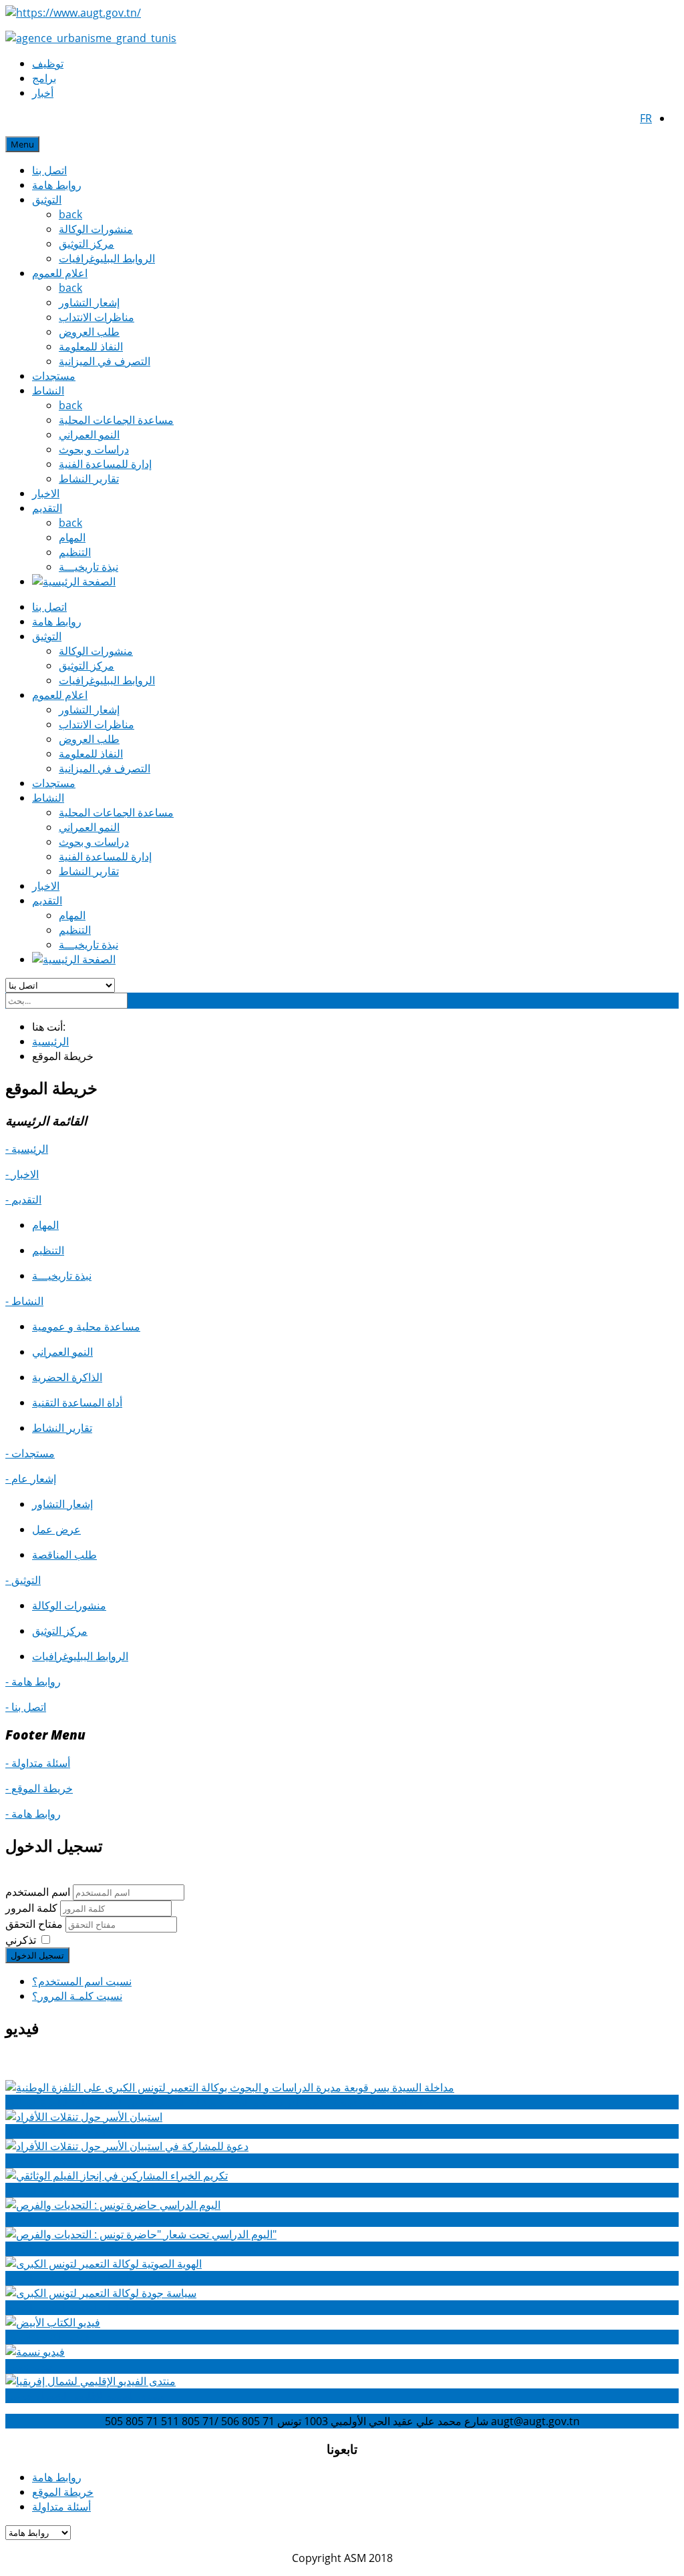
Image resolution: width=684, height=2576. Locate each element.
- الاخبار (22, 1174)
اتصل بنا (49, 170)
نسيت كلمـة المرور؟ (77, 1996)
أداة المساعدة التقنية (77, 1402)
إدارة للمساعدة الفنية (105, 464)
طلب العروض (89, 332)
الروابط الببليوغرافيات (107, 258)
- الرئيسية (27, 1149)
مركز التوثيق (87, 244)
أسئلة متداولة (61, 2507)
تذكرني (21, 1940)
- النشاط (24, 1301)
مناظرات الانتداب (97, 317)
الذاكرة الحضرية (67, 1377)
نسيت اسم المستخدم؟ (82, 1981)
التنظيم (75, 552)
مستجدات (54, 376)
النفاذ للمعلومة (91, 346)
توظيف (48, 63)
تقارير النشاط (89, 479)
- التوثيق (23, 1580)
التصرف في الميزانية (105, 361)
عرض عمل (56, 1529)
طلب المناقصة (64, 1555)
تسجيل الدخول (37, 1955)
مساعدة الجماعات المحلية (116, 420)
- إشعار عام (31, 1479)
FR (646, 118)
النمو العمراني (89, 435)
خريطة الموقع (63, 2492)
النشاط (48, 391)
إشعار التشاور (89, 302)
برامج (44, 78)
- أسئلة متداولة (38, 1763)
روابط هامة (57, 185)
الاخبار (46, 493)
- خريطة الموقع (39, 1788)
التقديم (47, 508)
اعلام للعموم (60, 273)
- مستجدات (30, 1453)
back (70, 214)
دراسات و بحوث (94, 449)
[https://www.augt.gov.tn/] (73, 13)
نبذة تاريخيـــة (89, 567)
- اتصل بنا (26, 1707)
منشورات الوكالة (96, 229)
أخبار (43, 93)
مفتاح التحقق (35, 1924)
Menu (22, 144)
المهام (72, 537)
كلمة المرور (33, 1908)
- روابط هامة (33, 1682)
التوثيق (47, 200)
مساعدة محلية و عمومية (86, 1326)
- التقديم (23, 1200)
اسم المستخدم (38, 1892)
